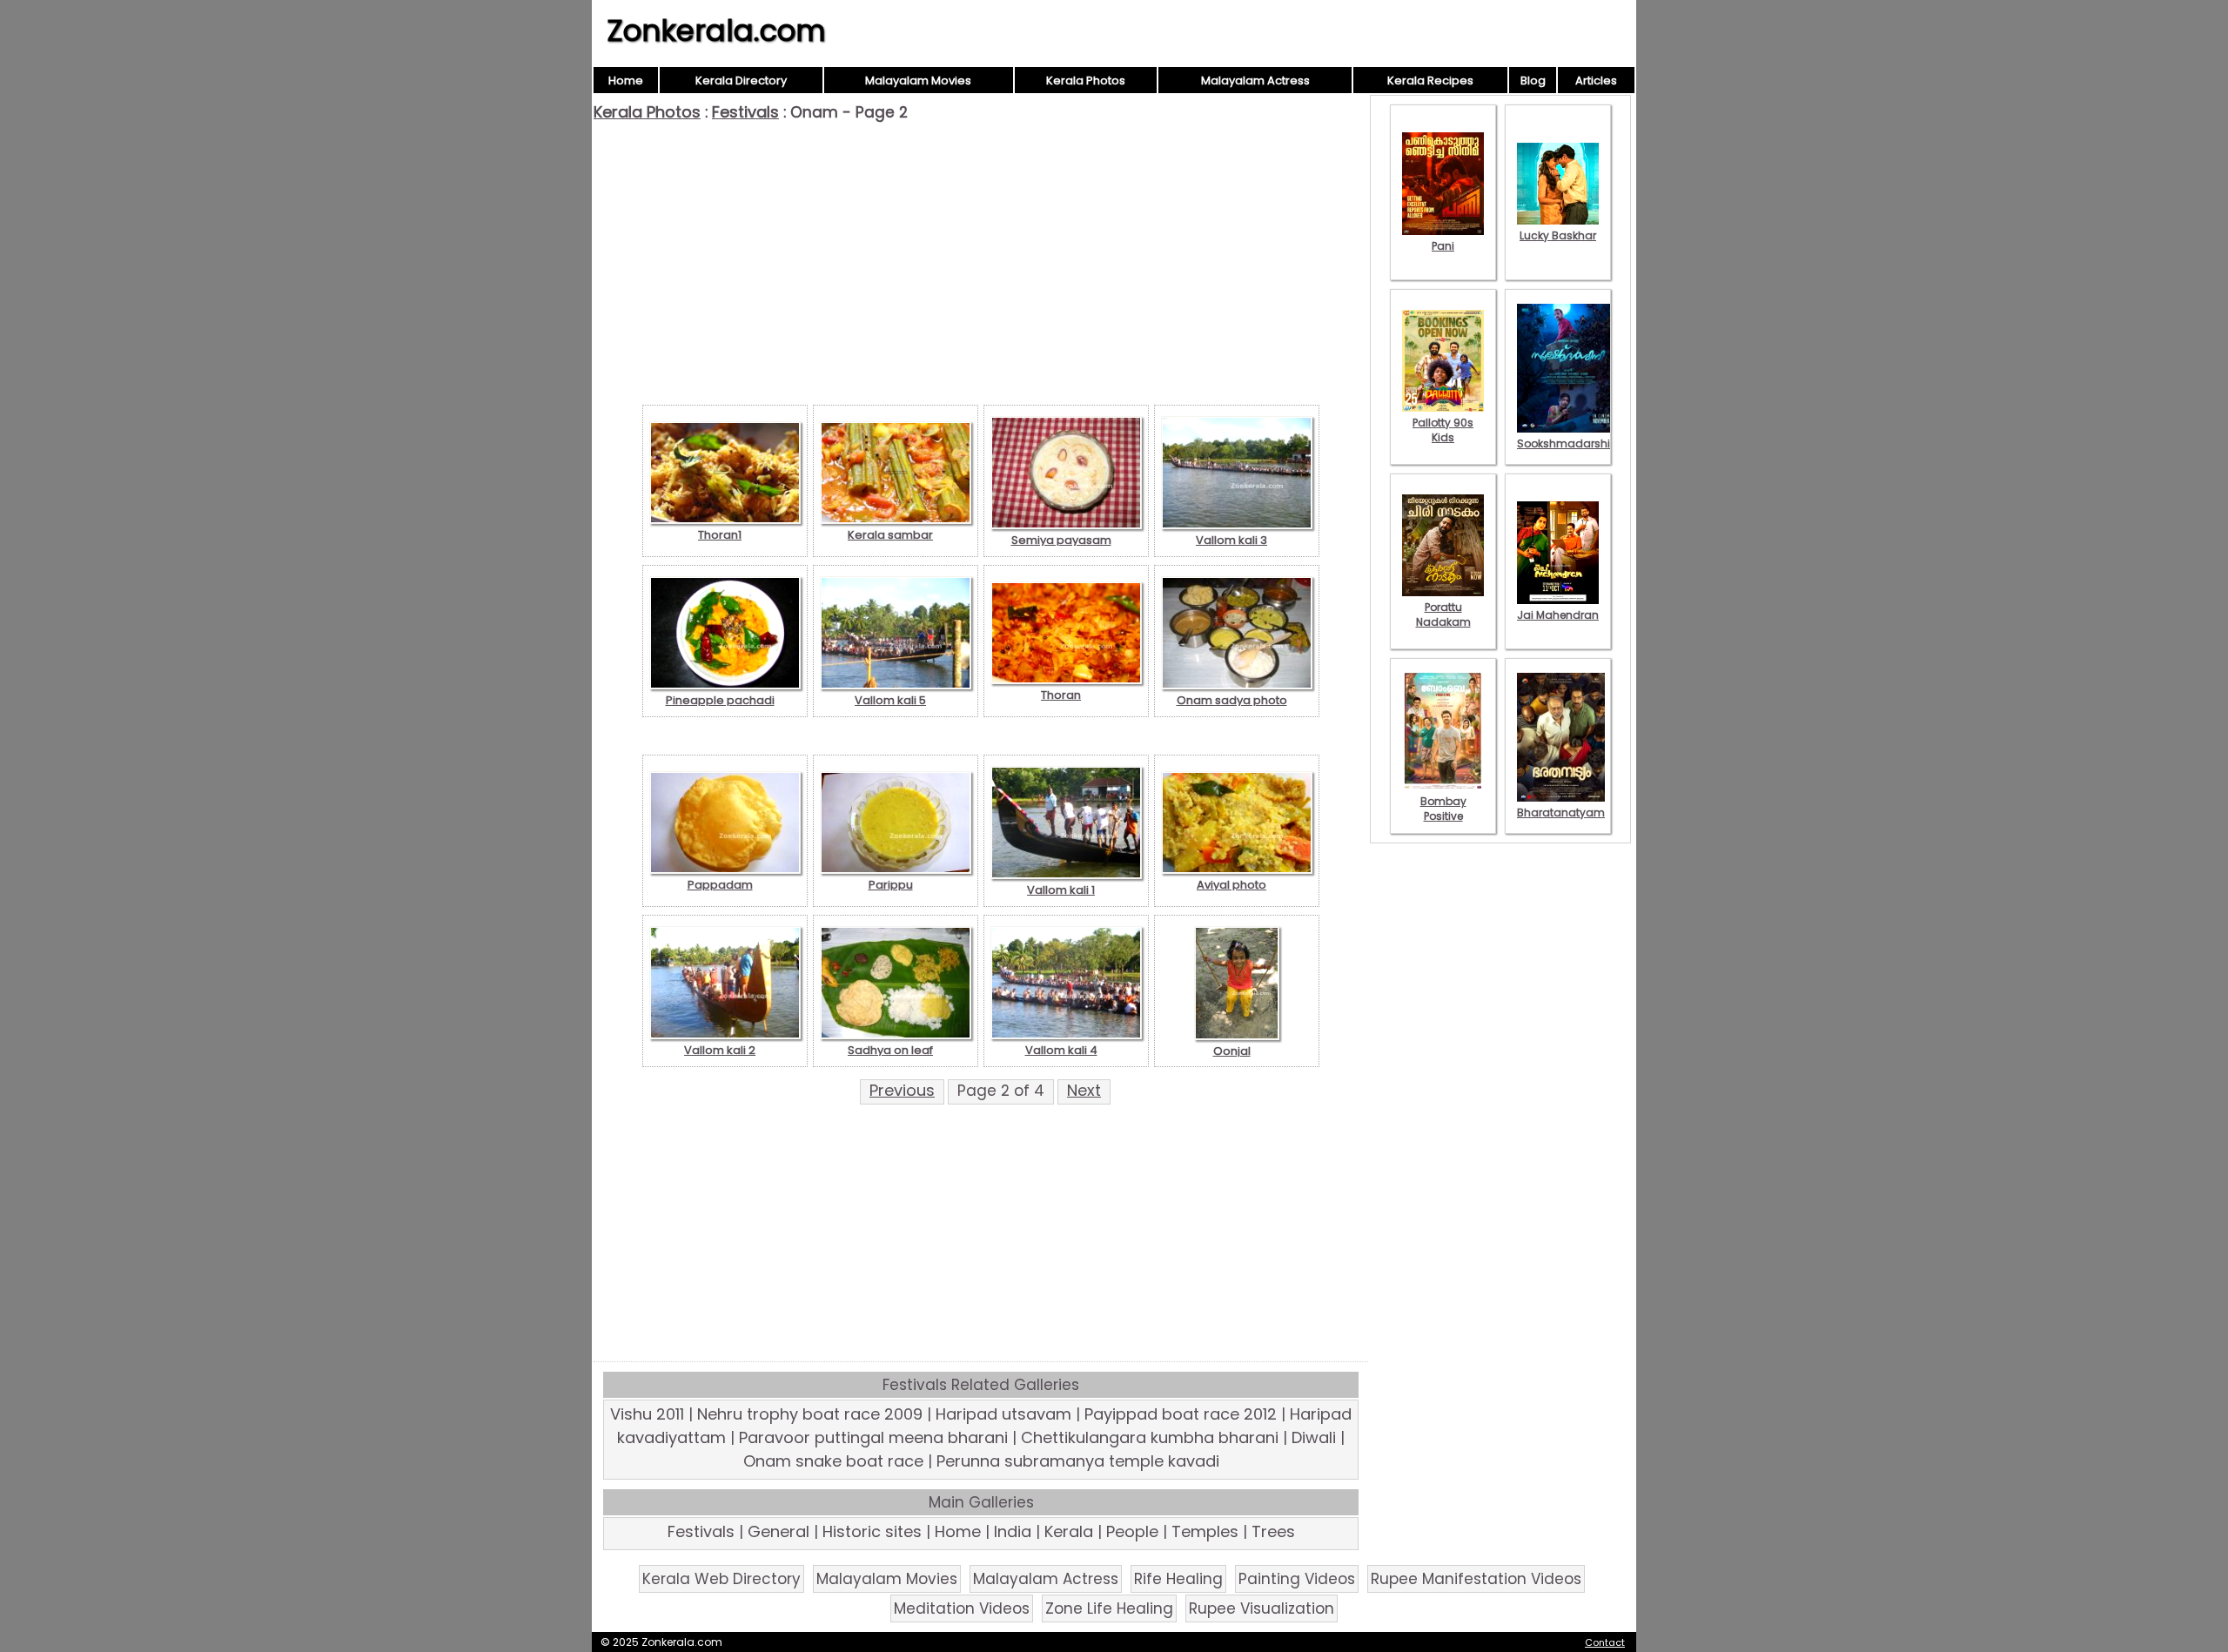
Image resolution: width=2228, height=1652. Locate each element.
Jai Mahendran (1558, 615)
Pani (1443, 246)
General (778, 1531)
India (1013, 1531)
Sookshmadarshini (1568, 443)
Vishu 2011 (647, 1414)
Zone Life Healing (1109, 1608)
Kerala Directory (741, 81)
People (1132, 1531)
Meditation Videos (962, 1608)
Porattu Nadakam (1443, 614)
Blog (1533, 81)
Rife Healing (1178, 1579)
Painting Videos (1297, 1579)
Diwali (1314, 1437)
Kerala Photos (1086, 81)
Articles (1596, 81)
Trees (1273, 1531)
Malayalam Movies (918, 81)
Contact (1605, 1642)
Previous (902, 1090)
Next (1084, 1090)
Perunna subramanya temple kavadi (1078, 1461)
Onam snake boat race (833, 1461)
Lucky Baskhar (1558, 235)
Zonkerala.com (716, 30)
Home (626, 81)
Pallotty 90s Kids (1443, 430)
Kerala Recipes (1430, 81)
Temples (1205, 1531)
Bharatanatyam (1561, 813)
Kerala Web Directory (721, 1579)
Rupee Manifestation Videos (1476, 1579)
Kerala (1069, 1531)
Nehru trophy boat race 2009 (810, 1414)
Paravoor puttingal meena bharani (873, 1437)
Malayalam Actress (1255, 81)
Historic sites (872, 1531)
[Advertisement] (981, 252)
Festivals (745, 112)
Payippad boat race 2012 (1181, 1414)
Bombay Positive (1443, 809)
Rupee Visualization (1262, 1608)
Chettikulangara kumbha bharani (1150, 1437)
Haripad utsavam (1003, 1414)
